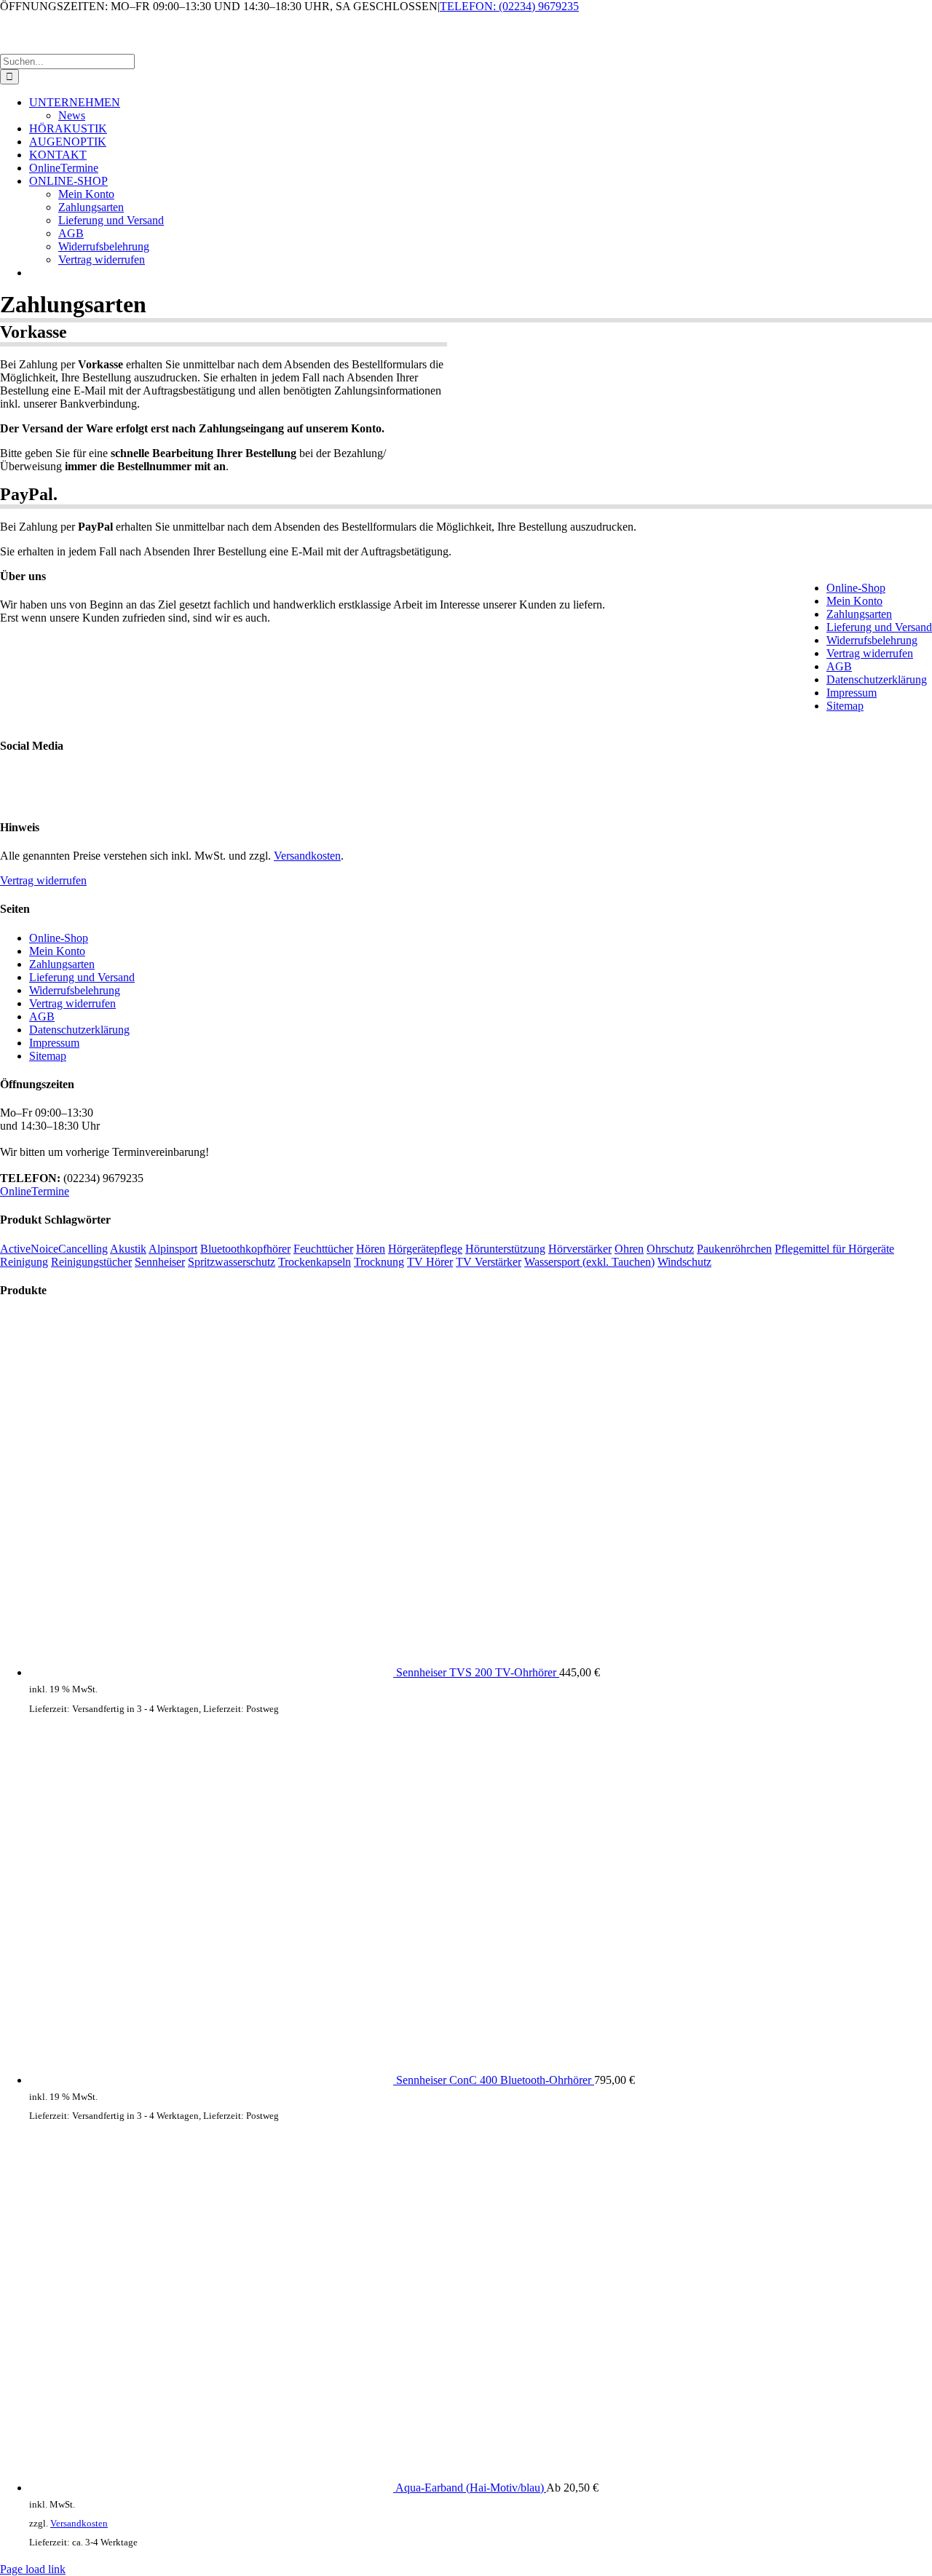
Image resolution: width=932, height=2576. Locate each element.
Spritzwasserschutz (232, 1262)
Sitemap (845, 706)
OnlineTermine (35, 1191)
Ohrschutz (670, 1249)
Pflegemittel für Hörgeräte (834, 1249)
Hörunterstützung (505, 1249)
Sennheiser (160, 1262)
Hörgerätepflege (425, 1249)
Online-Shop (856, 588)
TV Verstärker (489, 1262)
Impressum (852, 693)
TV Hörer (430, 1262)
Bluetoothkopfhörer (245, 1249)
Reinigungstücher (91, 1262)
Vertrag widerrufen (870, 653)
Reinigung (24, 1262)
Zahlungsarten (859, 614)
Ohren (629, 1249)
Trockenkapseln (315, 1262)
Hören (371, 1249)
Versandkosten (307, 856)
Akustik (128, 1249)
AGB (839, 666)
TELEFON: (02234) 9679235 (509, 6)
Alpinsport (173, 1249)
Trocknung (379, 1262)
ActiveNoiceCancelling (54, 1249)
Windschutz (684, 1262)
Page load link (33, 2569)
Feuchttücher (323, 1249)
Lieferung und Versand (879, 627)
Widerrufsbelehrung (872, 640)
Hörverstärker (580, 1249)
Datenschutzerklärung (877, 679)
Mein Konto (854, 601)
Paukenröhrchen (734, 1249)
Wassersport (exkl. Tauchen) (589, 1262)
